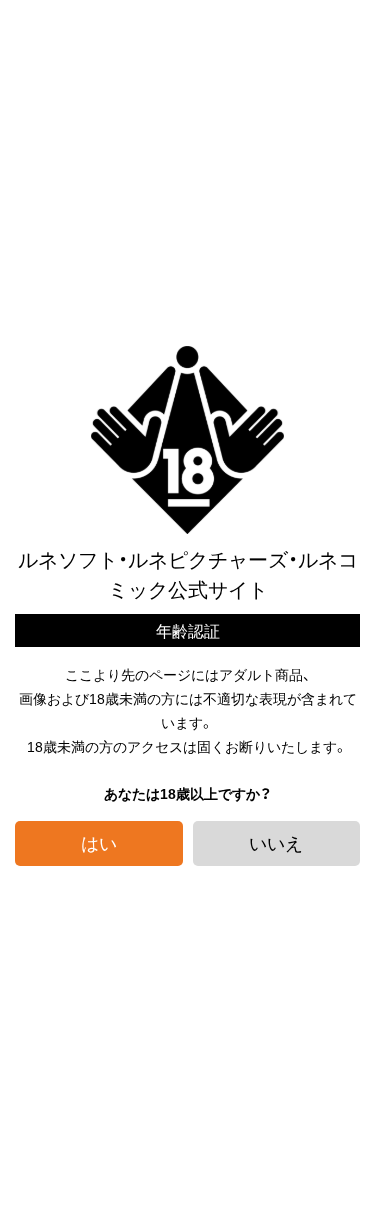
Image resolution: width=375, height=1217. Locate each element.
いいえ (276, 842)
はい (99, 842)
